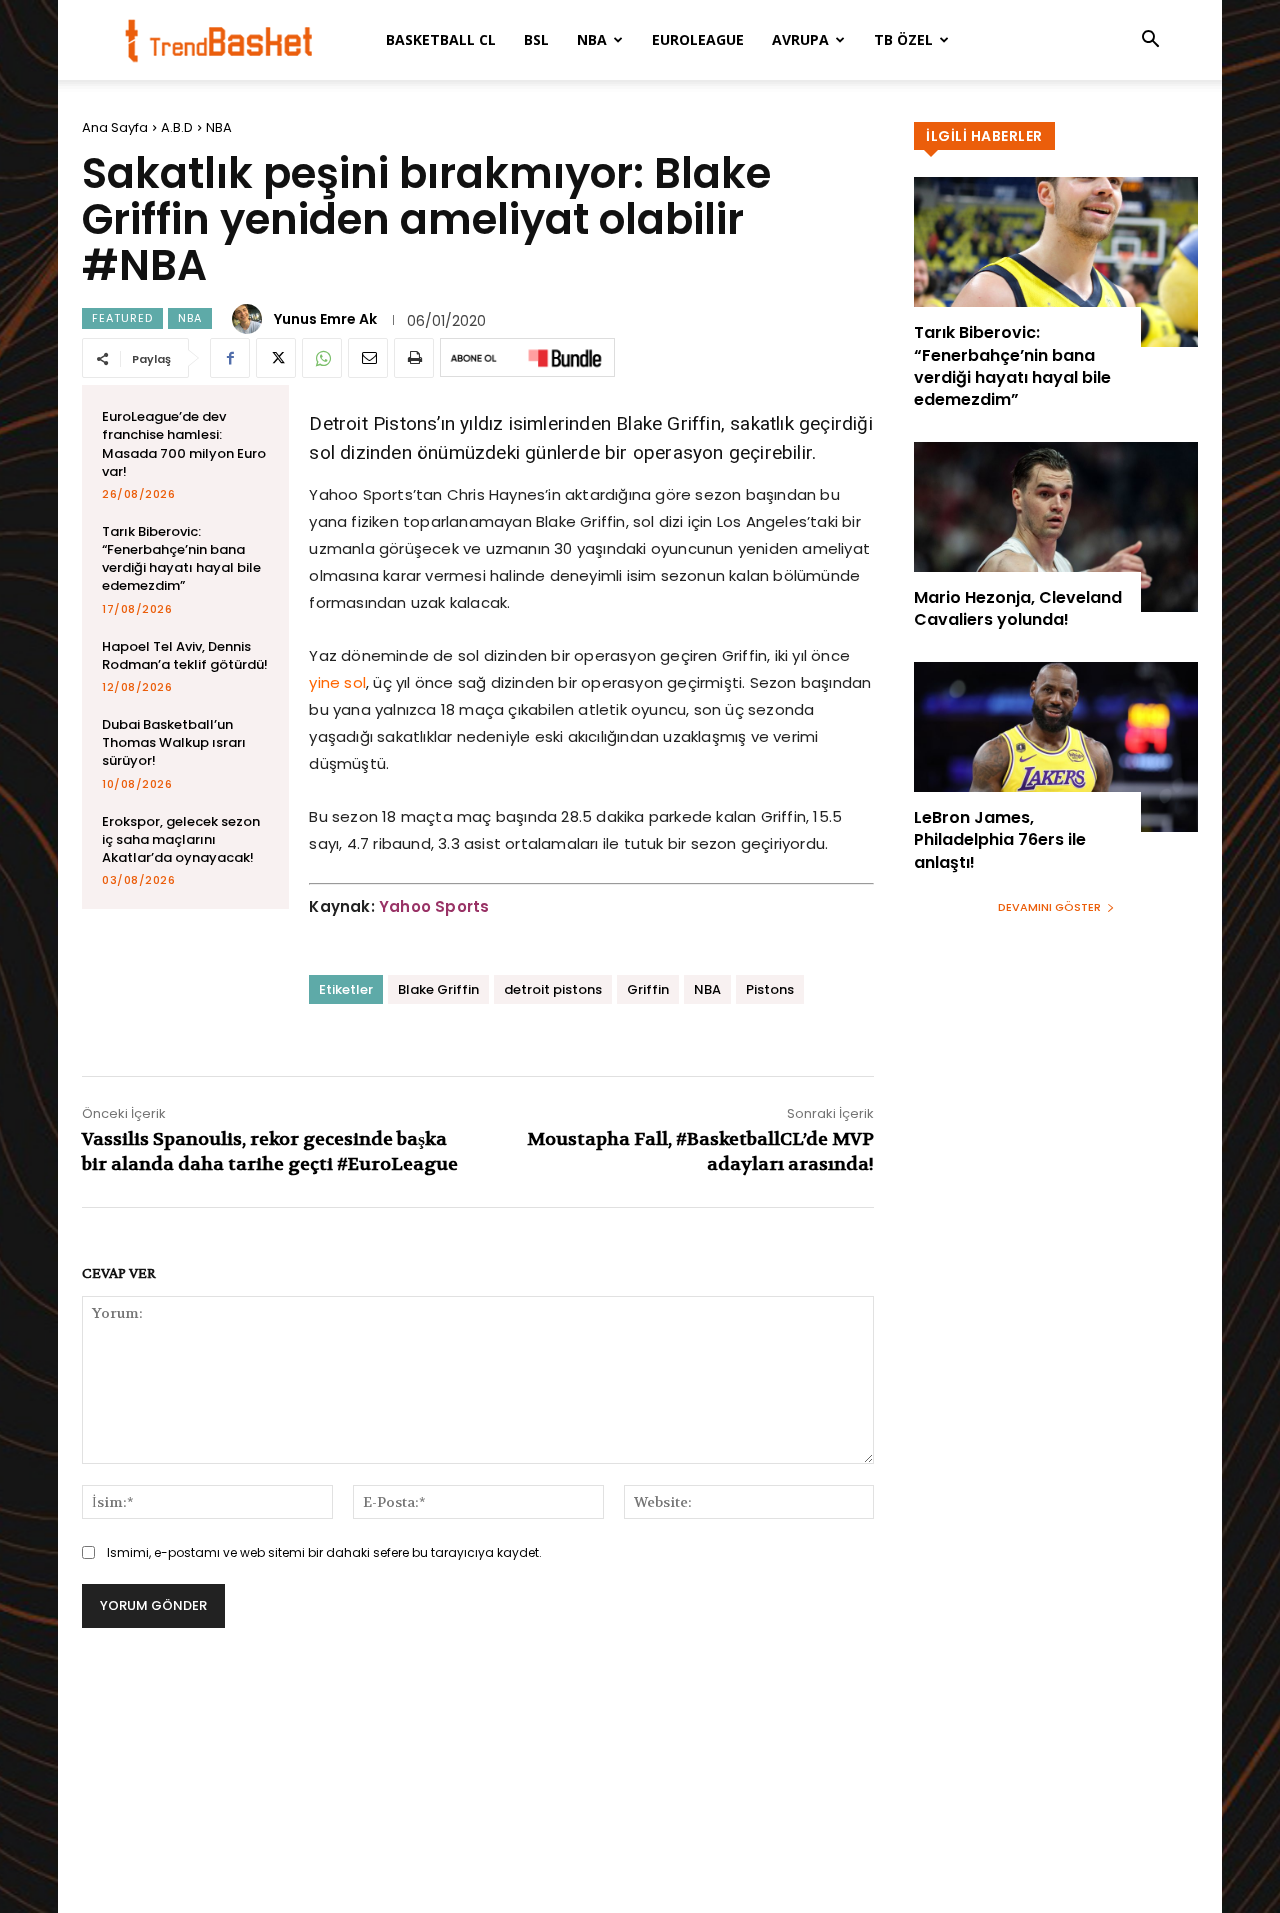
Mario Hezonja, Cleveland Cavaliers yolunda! (1018, 608)
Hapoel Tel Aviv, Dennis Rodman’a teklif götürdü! (185, 655)
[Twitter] (276, 358)
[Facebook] (230, 358)
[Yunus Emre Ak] (250, 319)
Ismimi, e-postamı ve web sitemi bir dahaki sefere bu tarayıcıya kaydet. (324, 1552)
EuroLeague (698, 39)
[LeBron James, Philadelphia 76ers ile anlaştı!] (1056, 747)
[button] (1150, 41)
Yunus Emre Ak (325, 319)
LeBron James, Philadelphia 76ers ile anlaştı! (1000, 840)
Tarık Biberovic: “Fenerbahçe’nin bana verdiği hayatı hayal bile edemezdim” (181, 559)
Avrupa (800, 39)
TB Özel (903, 39)
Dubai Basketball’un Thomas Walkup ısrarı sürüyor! (174, 742)
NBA (592, 39)
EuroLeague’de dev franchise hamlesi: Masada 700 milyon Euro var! (184, 444)
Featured (122, 318)
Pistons (770, 989)
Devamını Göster (1049, 907)
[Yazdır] (414, 358)
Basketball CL (441, 39)
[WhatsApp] (322, 358)
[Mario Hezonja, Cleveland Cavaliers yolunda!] (1056, 527)
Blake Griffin (438, 989)
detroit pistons (553, 989)
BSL (536, 39)
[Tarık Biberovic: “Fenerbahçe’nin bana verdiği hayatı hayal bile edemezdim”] (1056, 262)
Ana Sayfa (115, 127)
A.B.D (177, 127)
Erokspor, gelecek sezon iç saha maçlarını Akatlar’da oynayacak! (181, 839)
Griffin (648, 989)
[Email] (368, 358)
